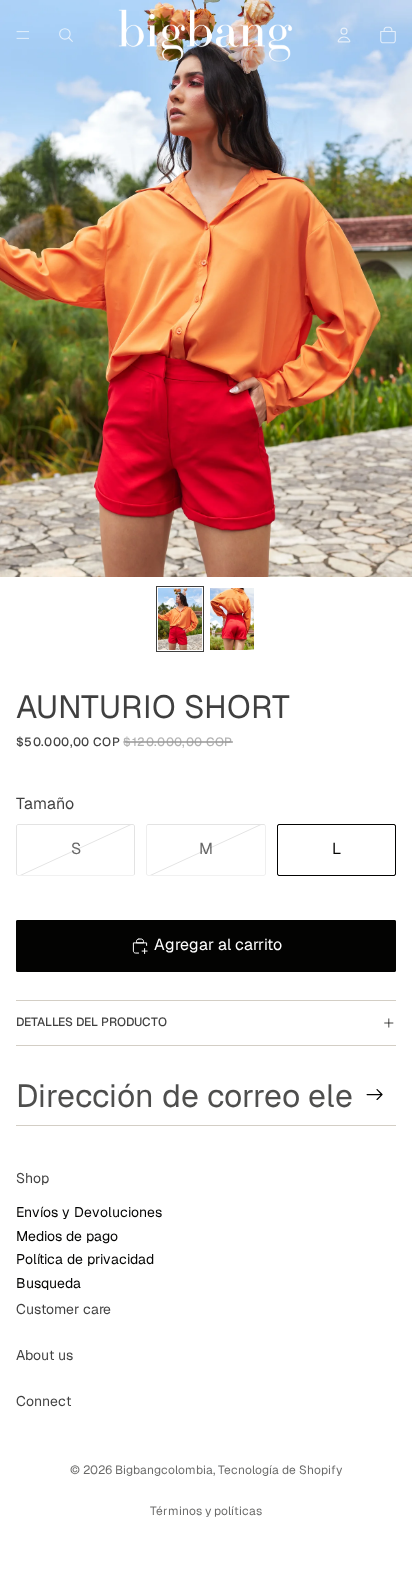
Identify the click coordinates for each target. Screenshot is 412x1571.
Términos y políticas (206, 1511)
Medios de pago (67, 1236)
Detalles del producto (91, 1022)
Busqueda (48, 1283)
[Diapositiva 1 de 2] (180, 619)
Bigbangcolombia (164, 1470)
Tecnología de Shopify (280, 1470)
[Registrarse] (375, 1095)
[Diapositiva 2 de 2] (232, 619)
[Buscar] (66, 35)
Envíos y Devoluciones (89, 1213)
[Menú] (23, 35)
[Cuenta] (344, 35)
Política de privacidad (85, 1260)
